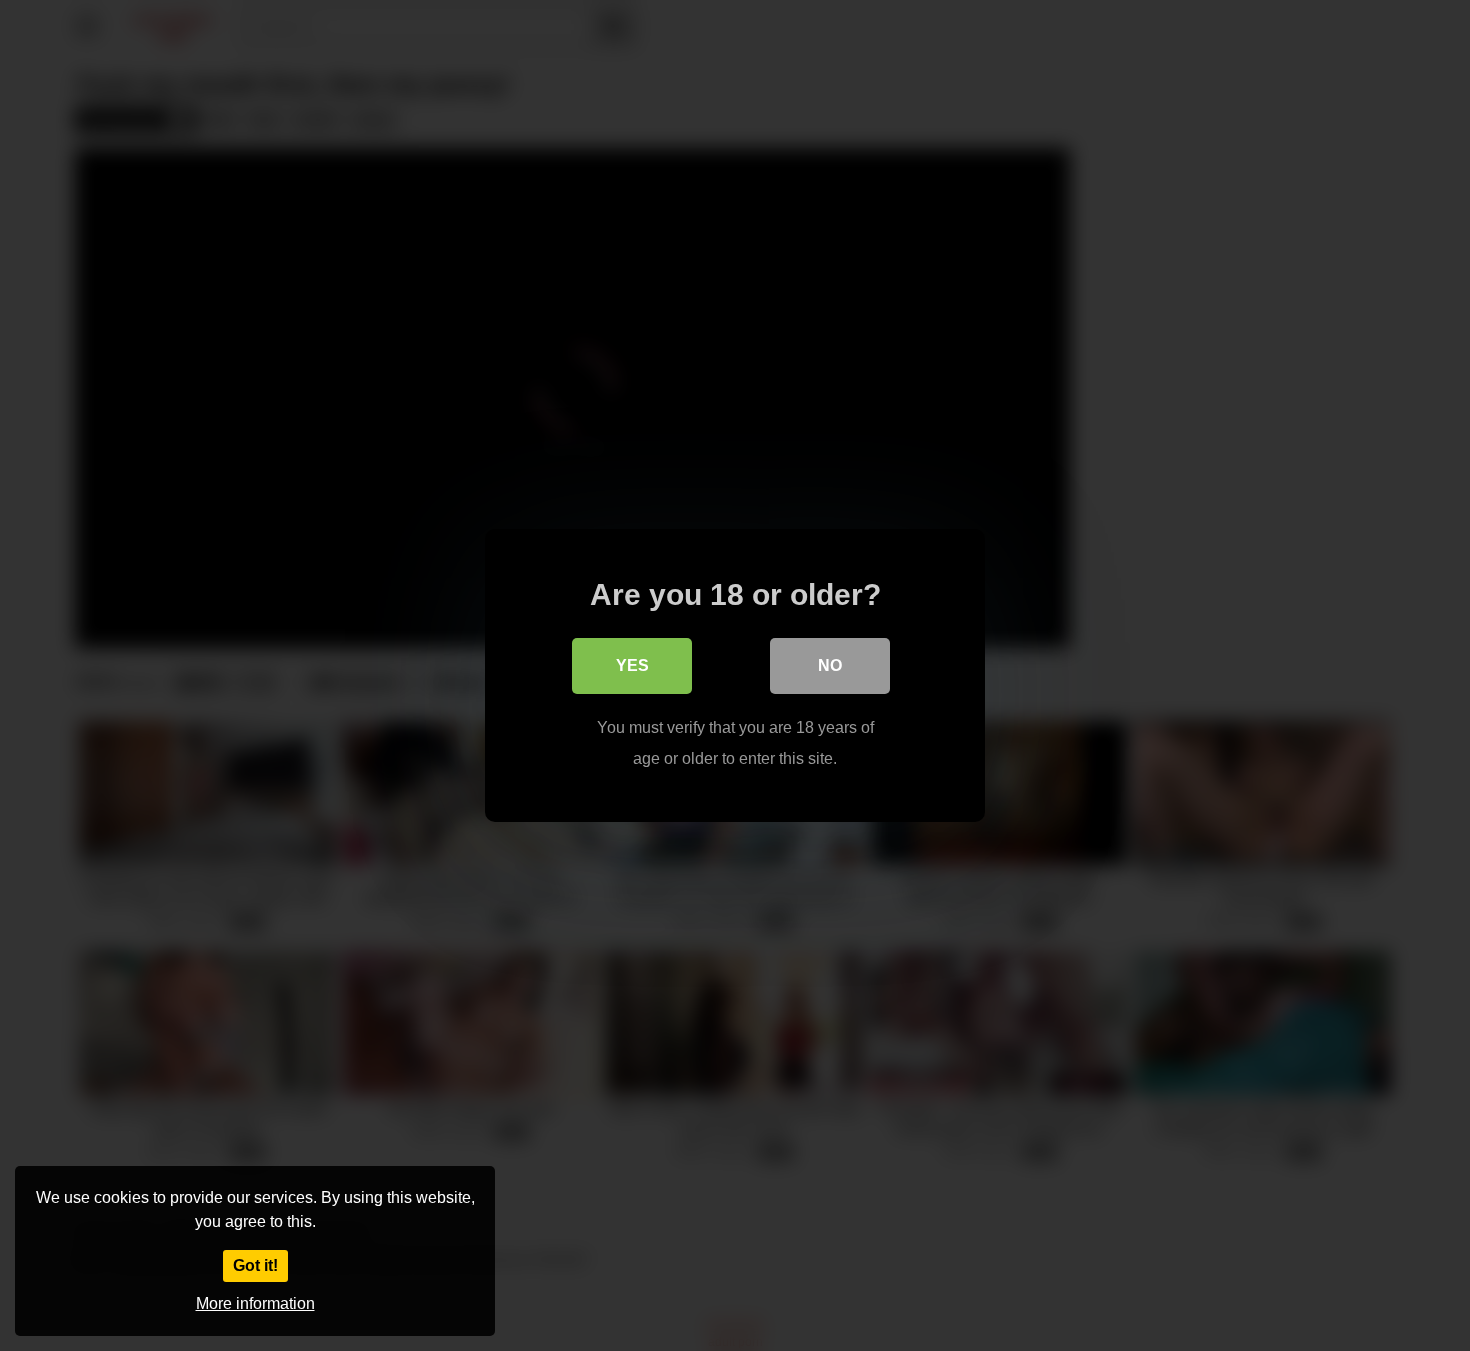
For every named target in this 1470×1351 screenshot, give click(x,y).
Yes (632, 665)
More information (255, 1303)
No (830, 665)
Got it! (255, 1265)
